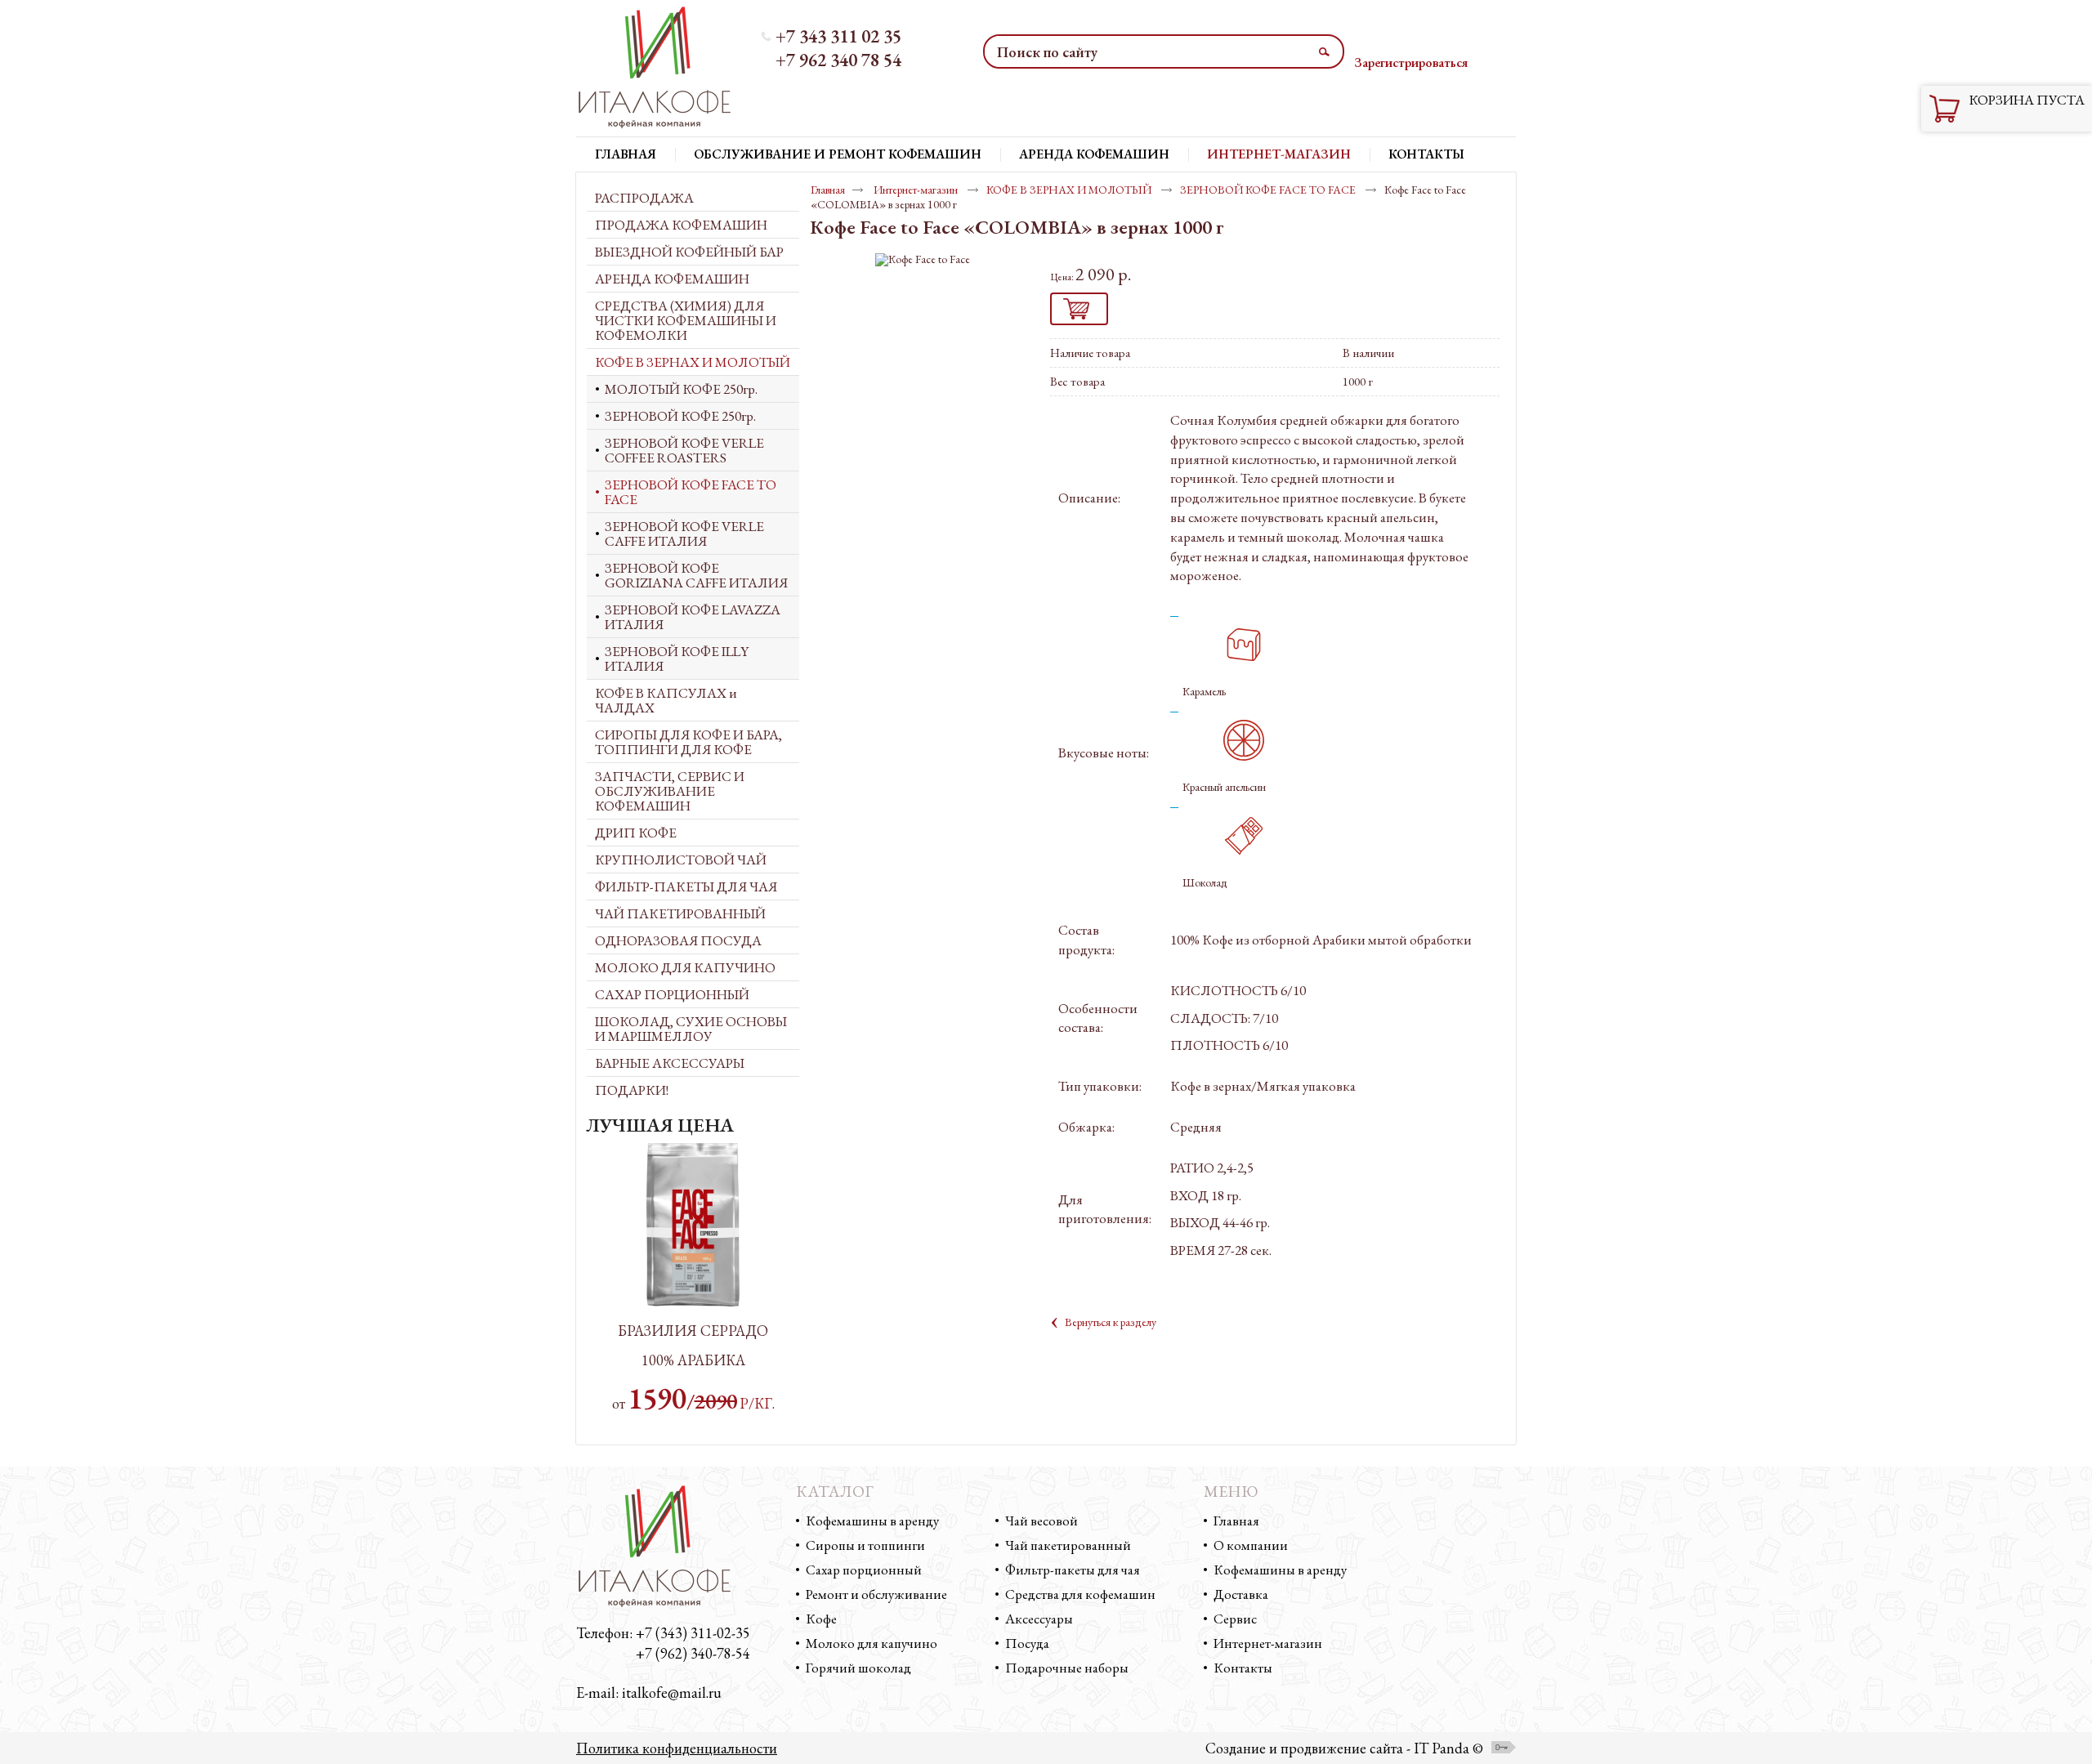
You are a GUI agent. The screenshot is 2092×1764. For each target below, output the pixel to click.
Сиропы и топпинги (865, 1545)
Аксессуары (1039, 1619)
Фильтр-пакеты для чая (1073, 1570)
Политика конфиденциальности (677, 1748)
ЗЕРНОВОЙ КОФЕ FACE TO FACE (1269, 190)
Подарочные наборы (1067, 1668)
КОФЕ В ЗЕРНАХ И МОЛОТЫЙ (1070, 190)
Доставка (1241, 1594)
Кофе (821, 1619)
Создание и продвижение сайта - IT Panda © (1344, 1748)
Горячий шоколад (858, 1668)
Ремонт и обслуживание (876, 1594)
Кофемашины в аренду (872, 1521)
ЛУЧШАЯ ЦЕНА (660, 1125)
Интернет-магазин (1279, 154)
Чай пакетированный (1068, 1545)
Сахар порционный (864, 1570)
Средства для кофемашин (1080, 1594)
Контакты (1243, 1668)
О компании (1251, 1545)
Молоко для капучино (872, 1643)
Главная (828, 190)
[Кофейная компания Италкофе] (664, 68)
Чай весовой (1042, 1521)
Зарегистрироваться (1411, 63)
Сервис (1235, 1619)
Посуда (1027, 1643)
